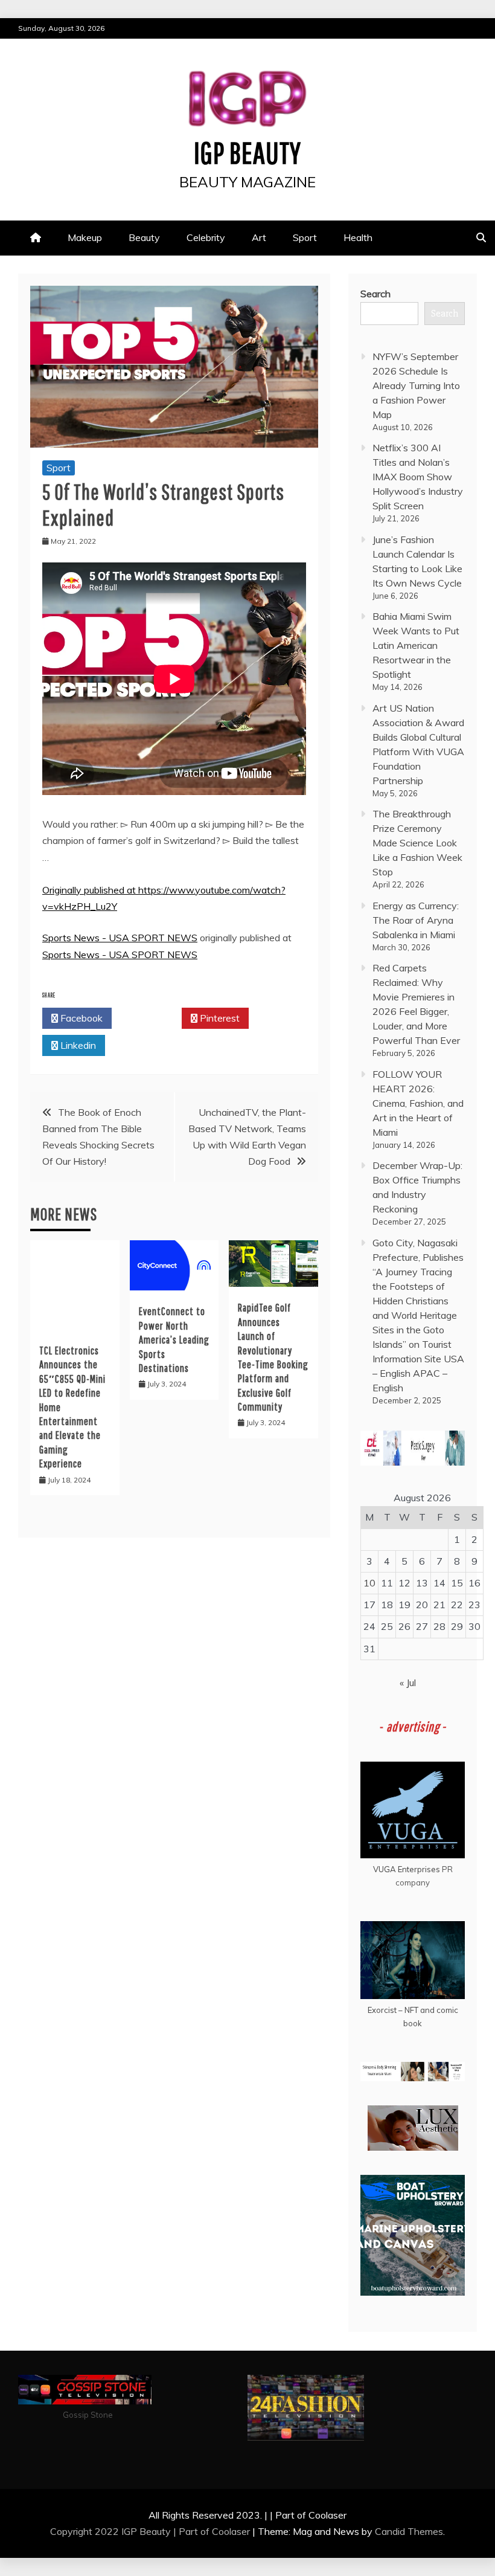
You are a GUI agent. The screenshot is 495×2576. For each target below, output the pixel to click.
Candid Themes (409, 2531)
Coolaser (231, 2531)
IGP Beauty (247, 152)
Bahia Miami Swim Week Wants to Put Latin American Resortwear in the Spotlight (416, 645)
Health (358, 237)
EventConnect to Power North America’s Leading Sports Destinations (174, 1340)
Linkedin (77, 1045)
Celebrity (206, 237)
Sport (305, 237)
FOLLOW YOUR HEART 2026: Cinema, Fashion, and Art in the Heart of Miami (418, 1103)
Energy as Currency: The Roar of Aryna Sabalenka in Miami (416, 920)
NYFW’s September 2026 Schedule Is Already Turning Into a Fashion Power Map (416, 385)
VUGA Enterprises (407, 1869)
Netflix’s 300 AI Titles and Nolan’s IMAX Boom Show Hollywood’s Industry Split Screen (418, 477)
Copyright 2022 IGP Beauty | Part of (131, 2531)
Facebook (80, 1018)
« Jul (408, 1682)
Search (375, 294)
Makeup (85, 237)
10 (369, 1583)
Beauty (144, 237)
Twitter (150, 1018)
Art (259, 237)
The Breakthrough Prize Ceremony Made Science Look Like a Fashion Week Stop (417, 843)
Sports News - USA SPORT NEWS (120, 938)
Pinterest (219, 1018)
